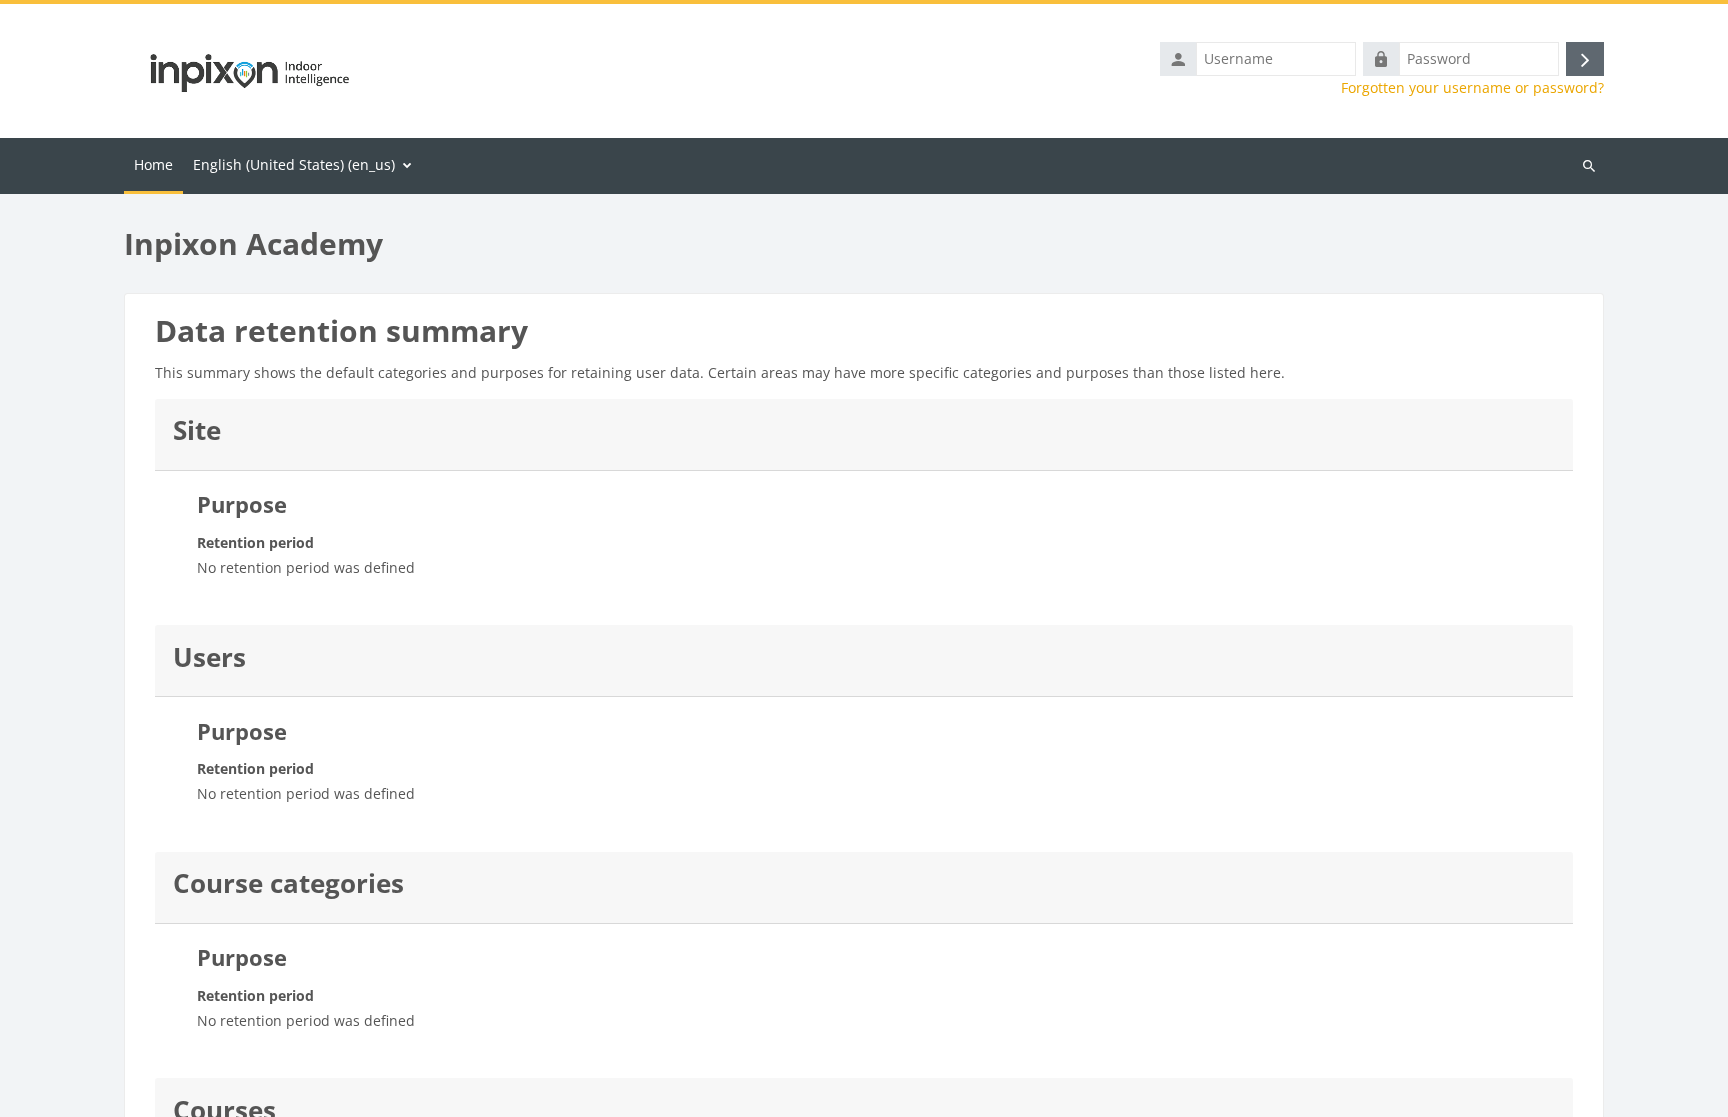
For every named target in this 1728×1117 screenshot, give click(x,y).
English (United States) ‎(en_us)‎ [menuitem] (294, 164)
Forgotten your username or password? (1472, 88)
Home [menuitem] (153, 164)
